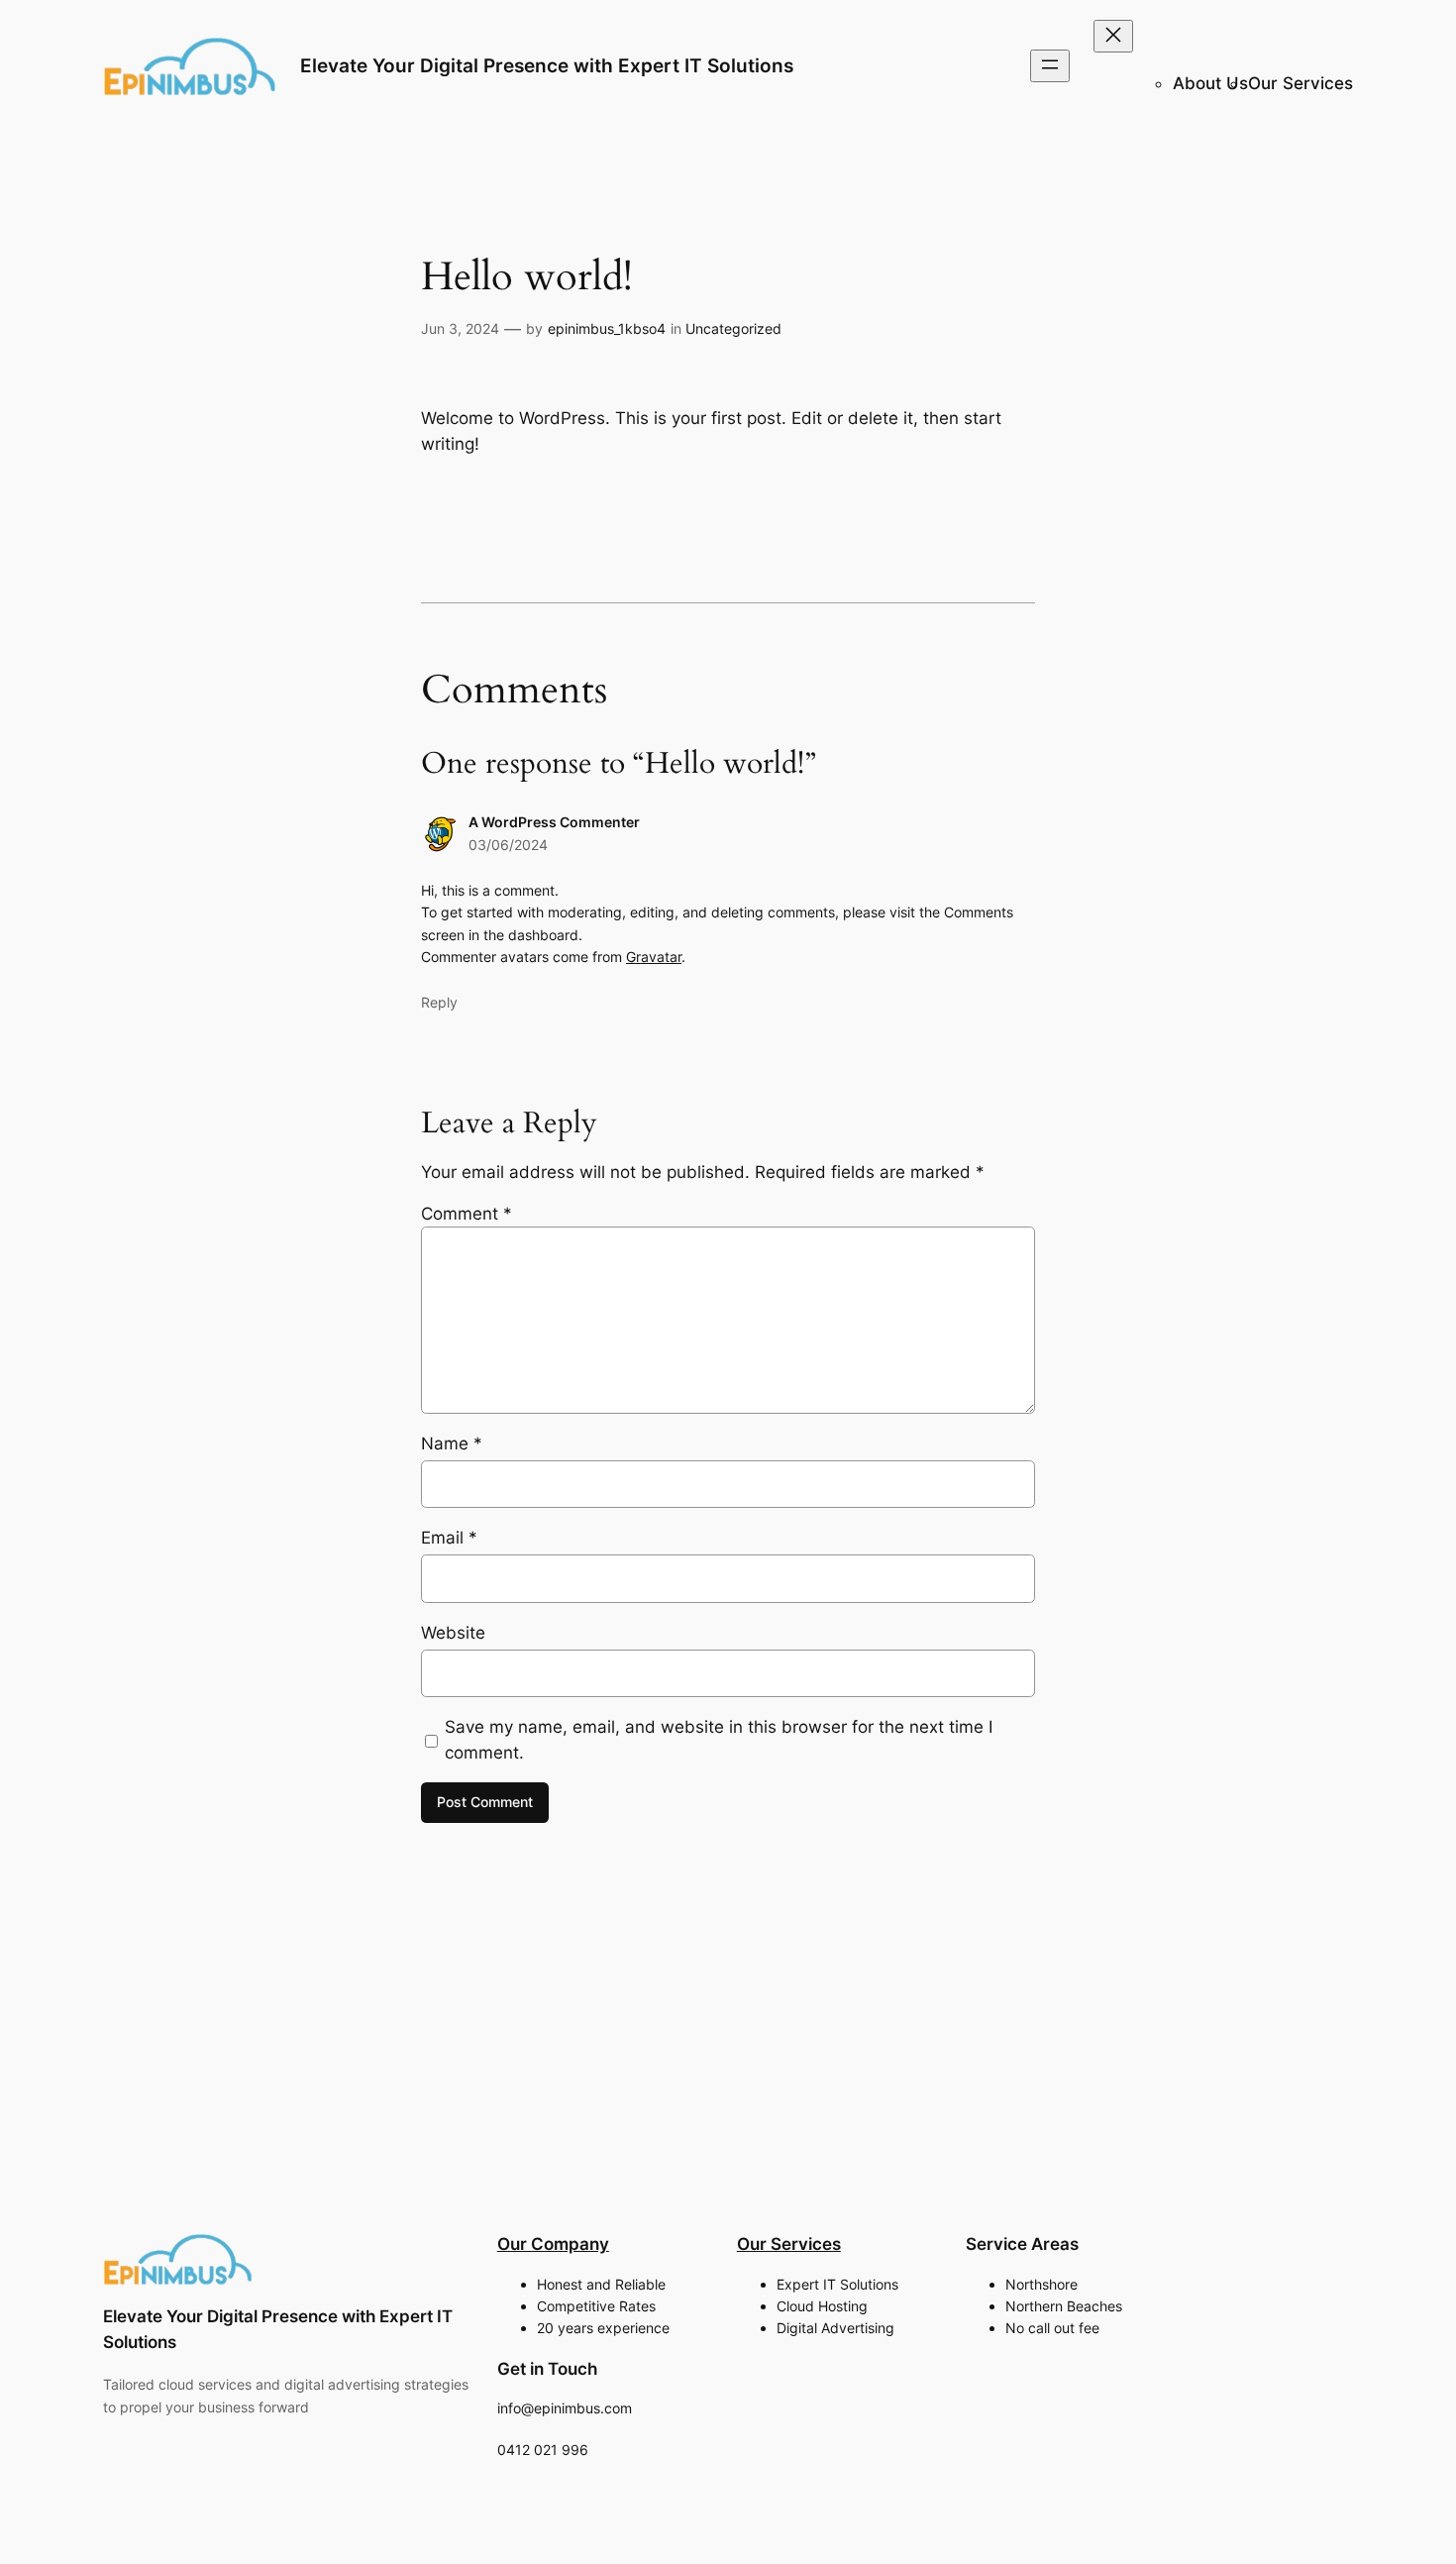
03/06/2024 (508, 845)
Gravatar (654, 957)
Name (452, 1443)
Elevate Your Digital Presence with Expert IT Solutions (547, 65)
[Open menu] (1050, 66)
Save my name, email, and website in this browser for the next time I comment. (719, 1740)
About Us (1210, 83)
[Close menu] (1113, 36)
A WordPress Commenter (554, 822)
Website (453, 1633)
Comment (467, 1214)
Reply (439, 1002)
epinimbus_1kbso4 (607, 328)
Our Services (1300, 83)
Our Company (553, 2244)
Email (449, 1538)
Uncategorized (733, 328)
